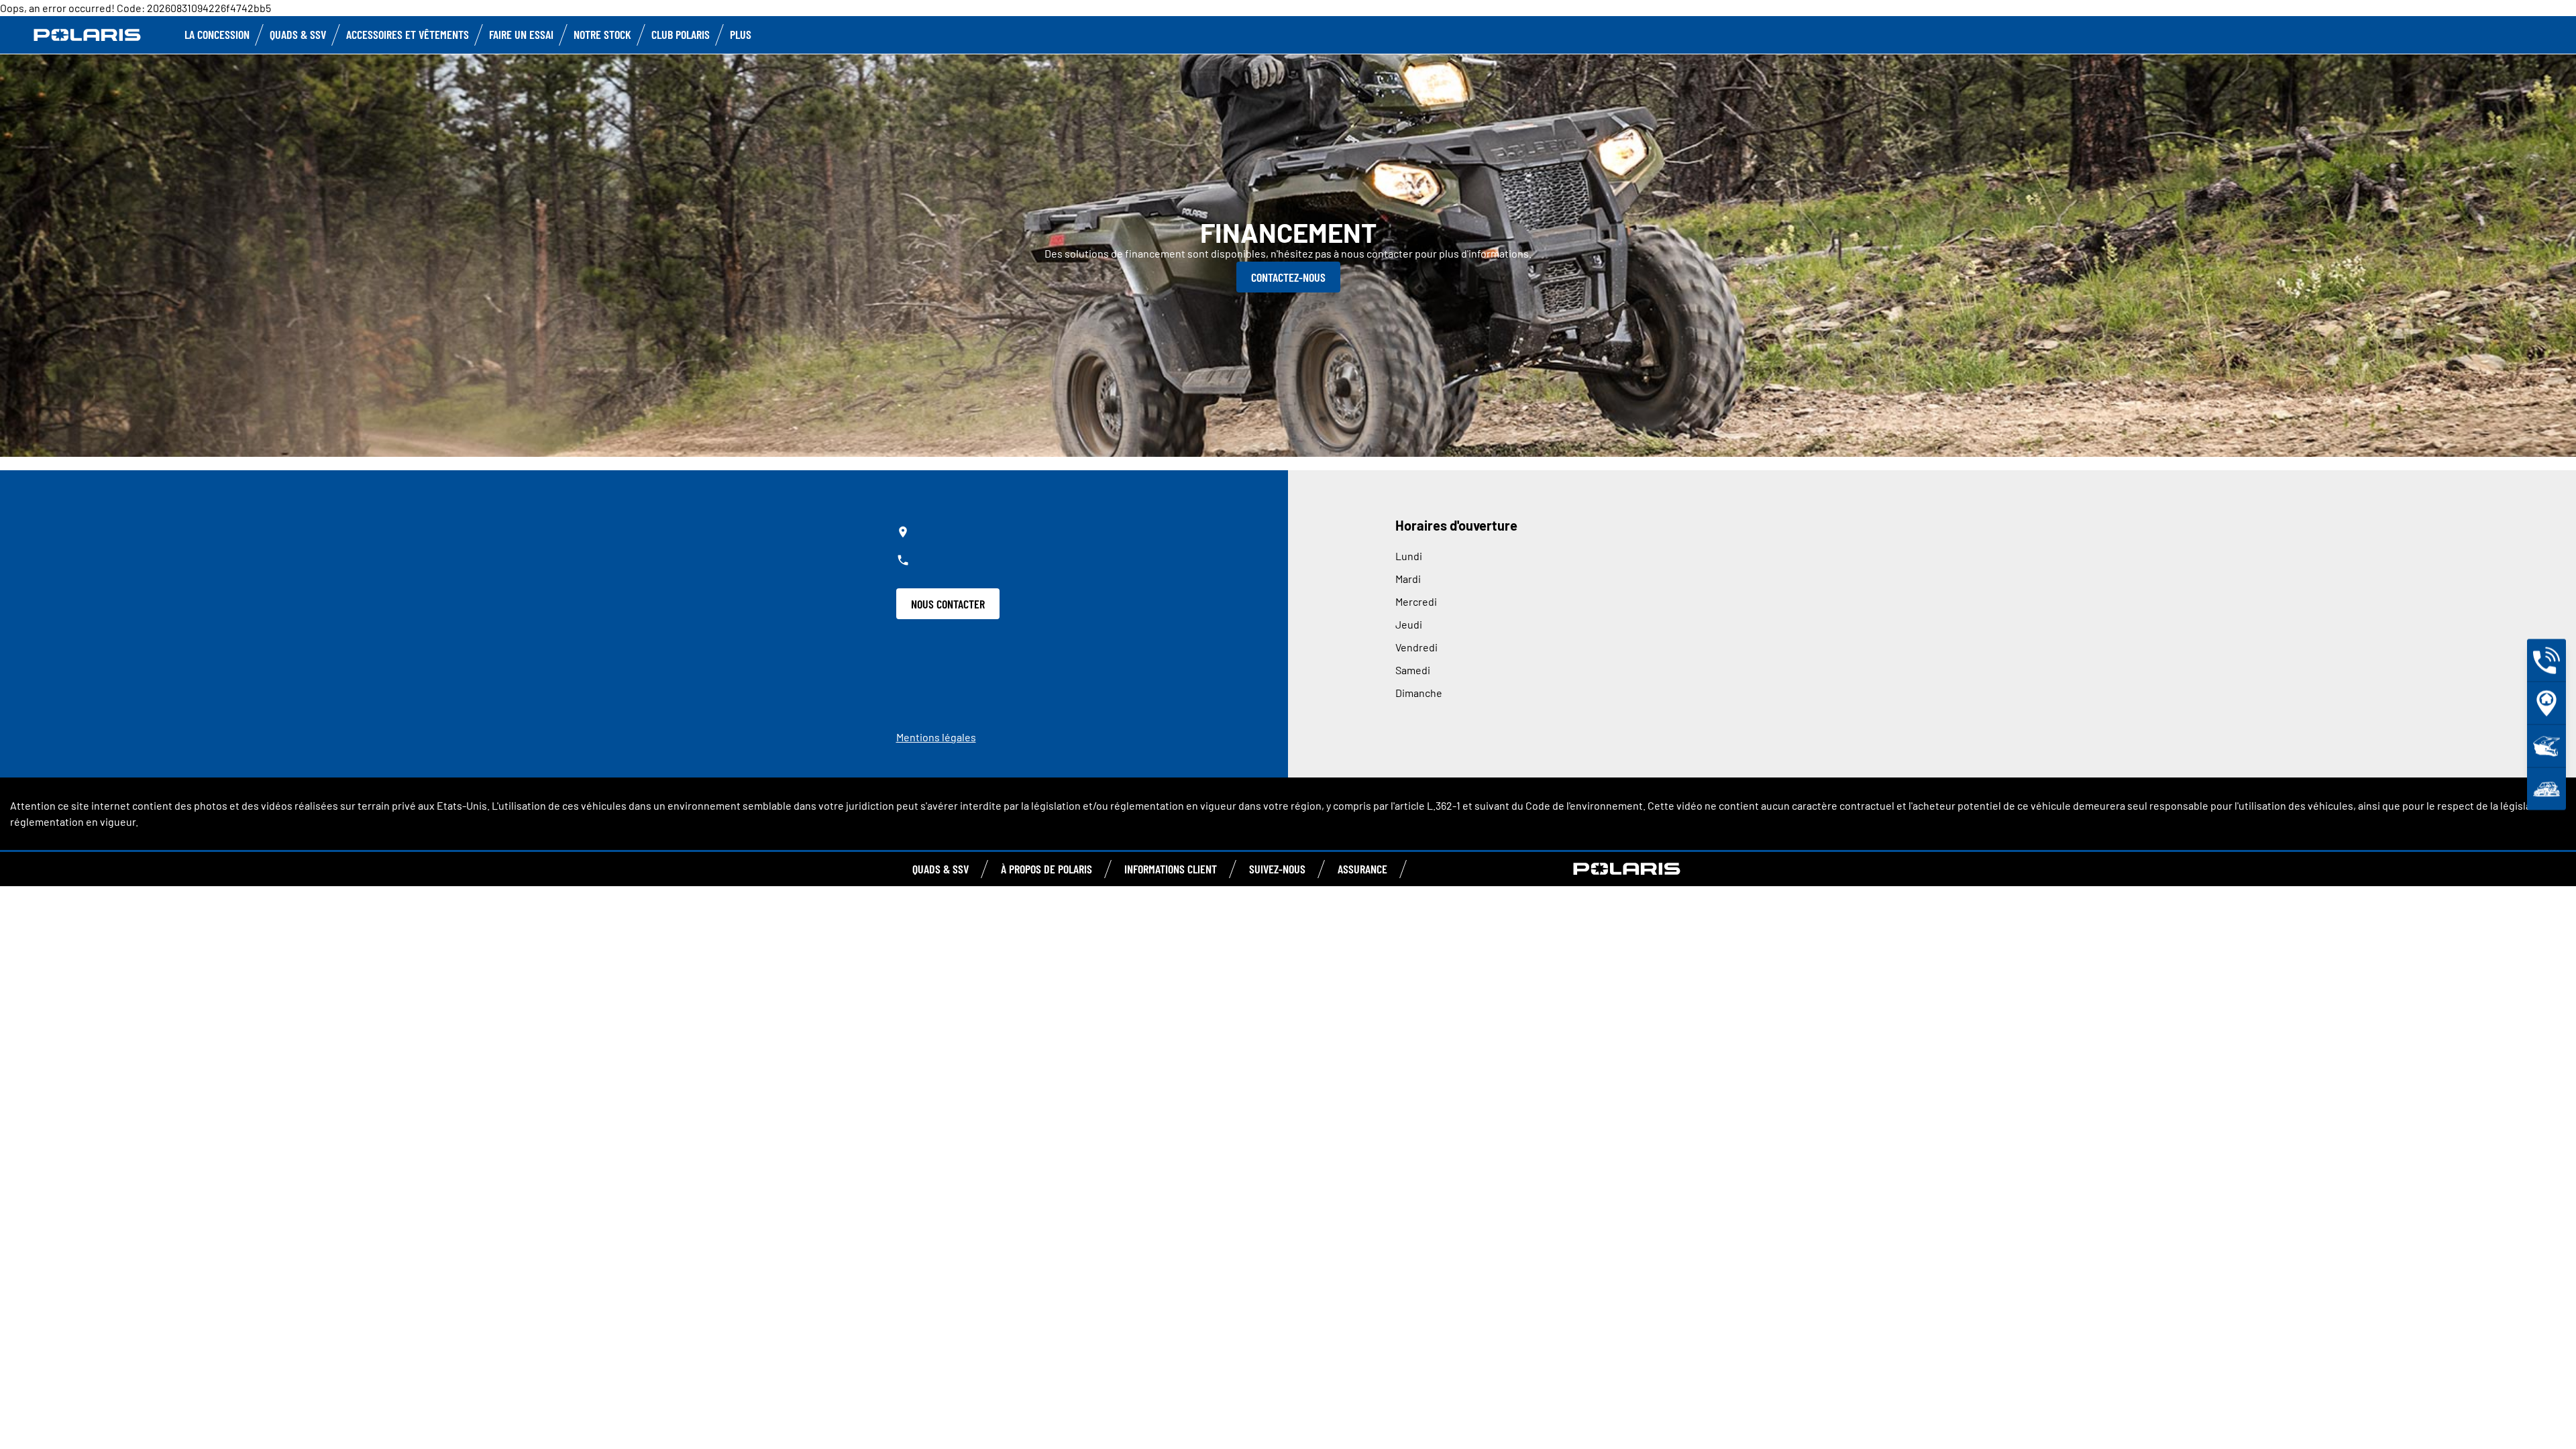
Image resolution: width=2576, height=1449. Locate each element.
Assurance (1362, 869)
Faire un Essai (521, 34)
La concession (217, 34)
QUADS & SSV (941, 869)
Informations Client (1171, 869)
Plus (741, 34)
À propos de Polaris (1046, 869)
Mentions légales (936, 737)
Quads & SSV (298, 34)
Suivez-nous (1277, 869)
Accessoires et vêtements (408, 34)
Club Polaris (681, 34)
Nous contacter (948, 604)
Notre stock (602, 34)
